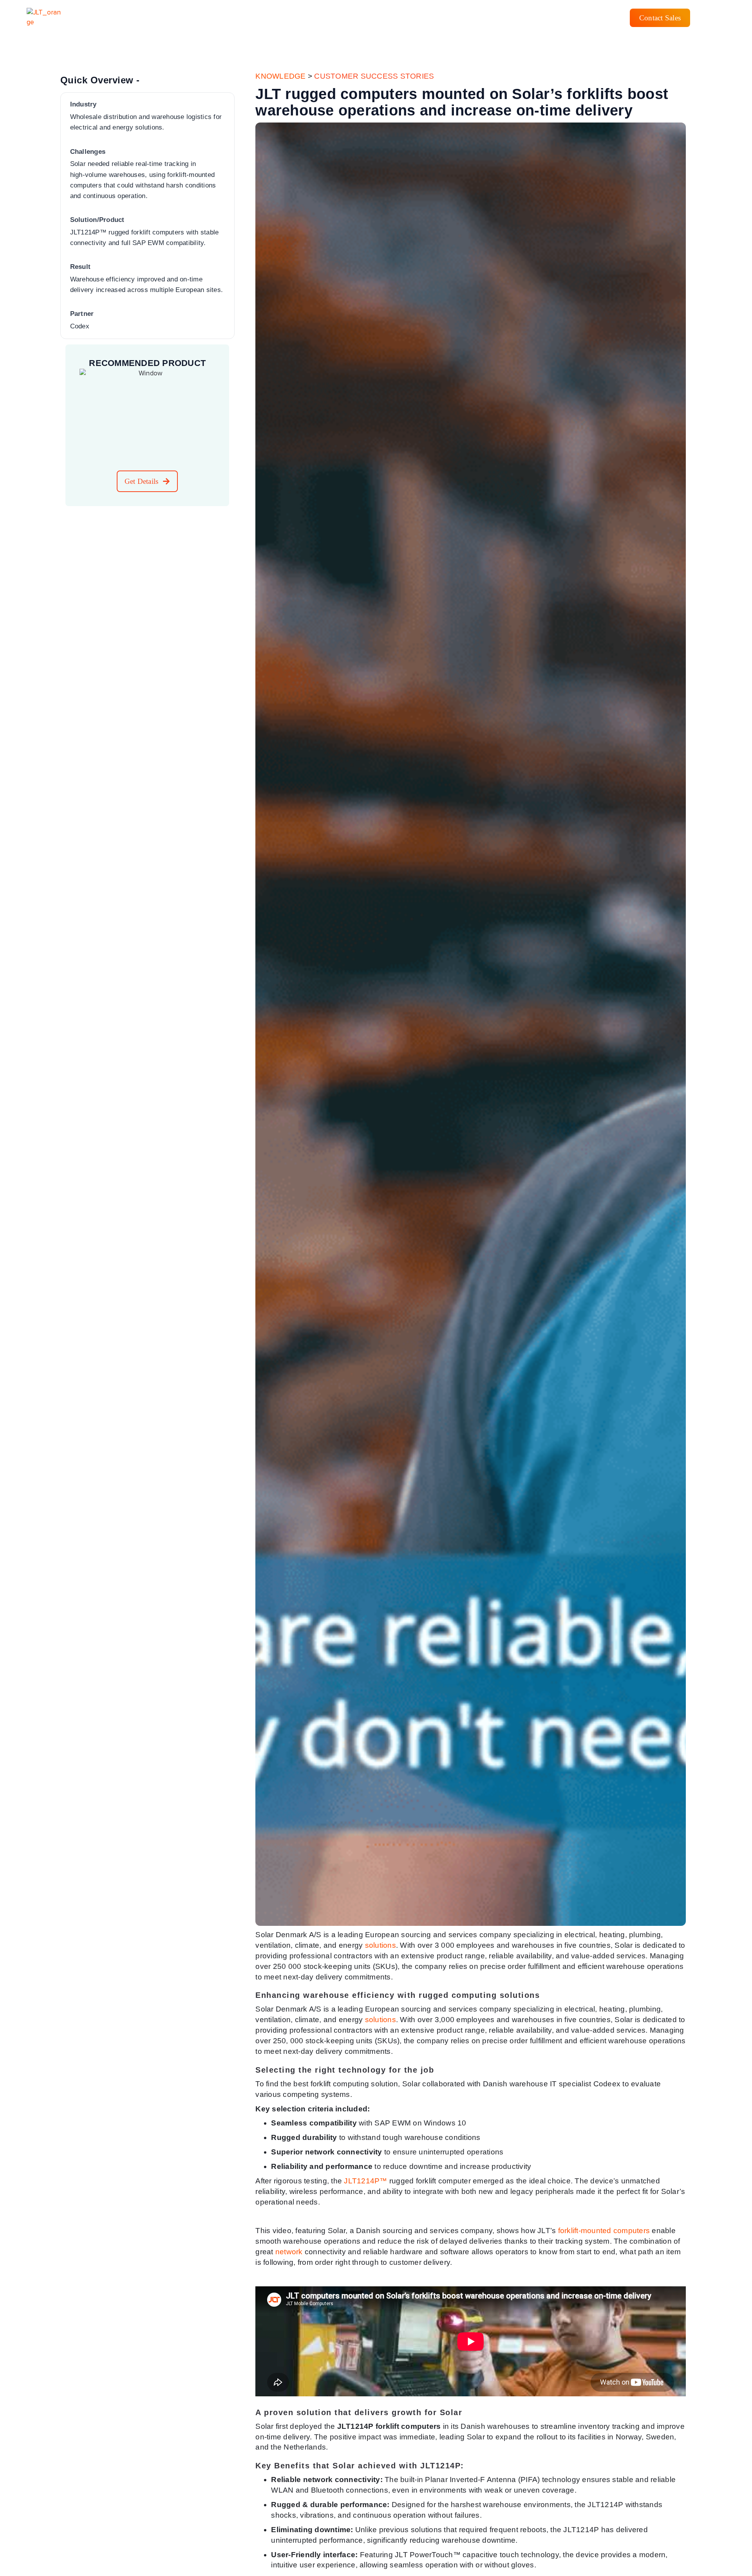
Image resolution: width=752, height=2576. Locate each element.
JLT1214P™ (365, 2181)
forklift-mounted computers (604, 2231)
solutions (381, 1945)
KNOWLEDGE (280, 76)
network (289, 2252)
